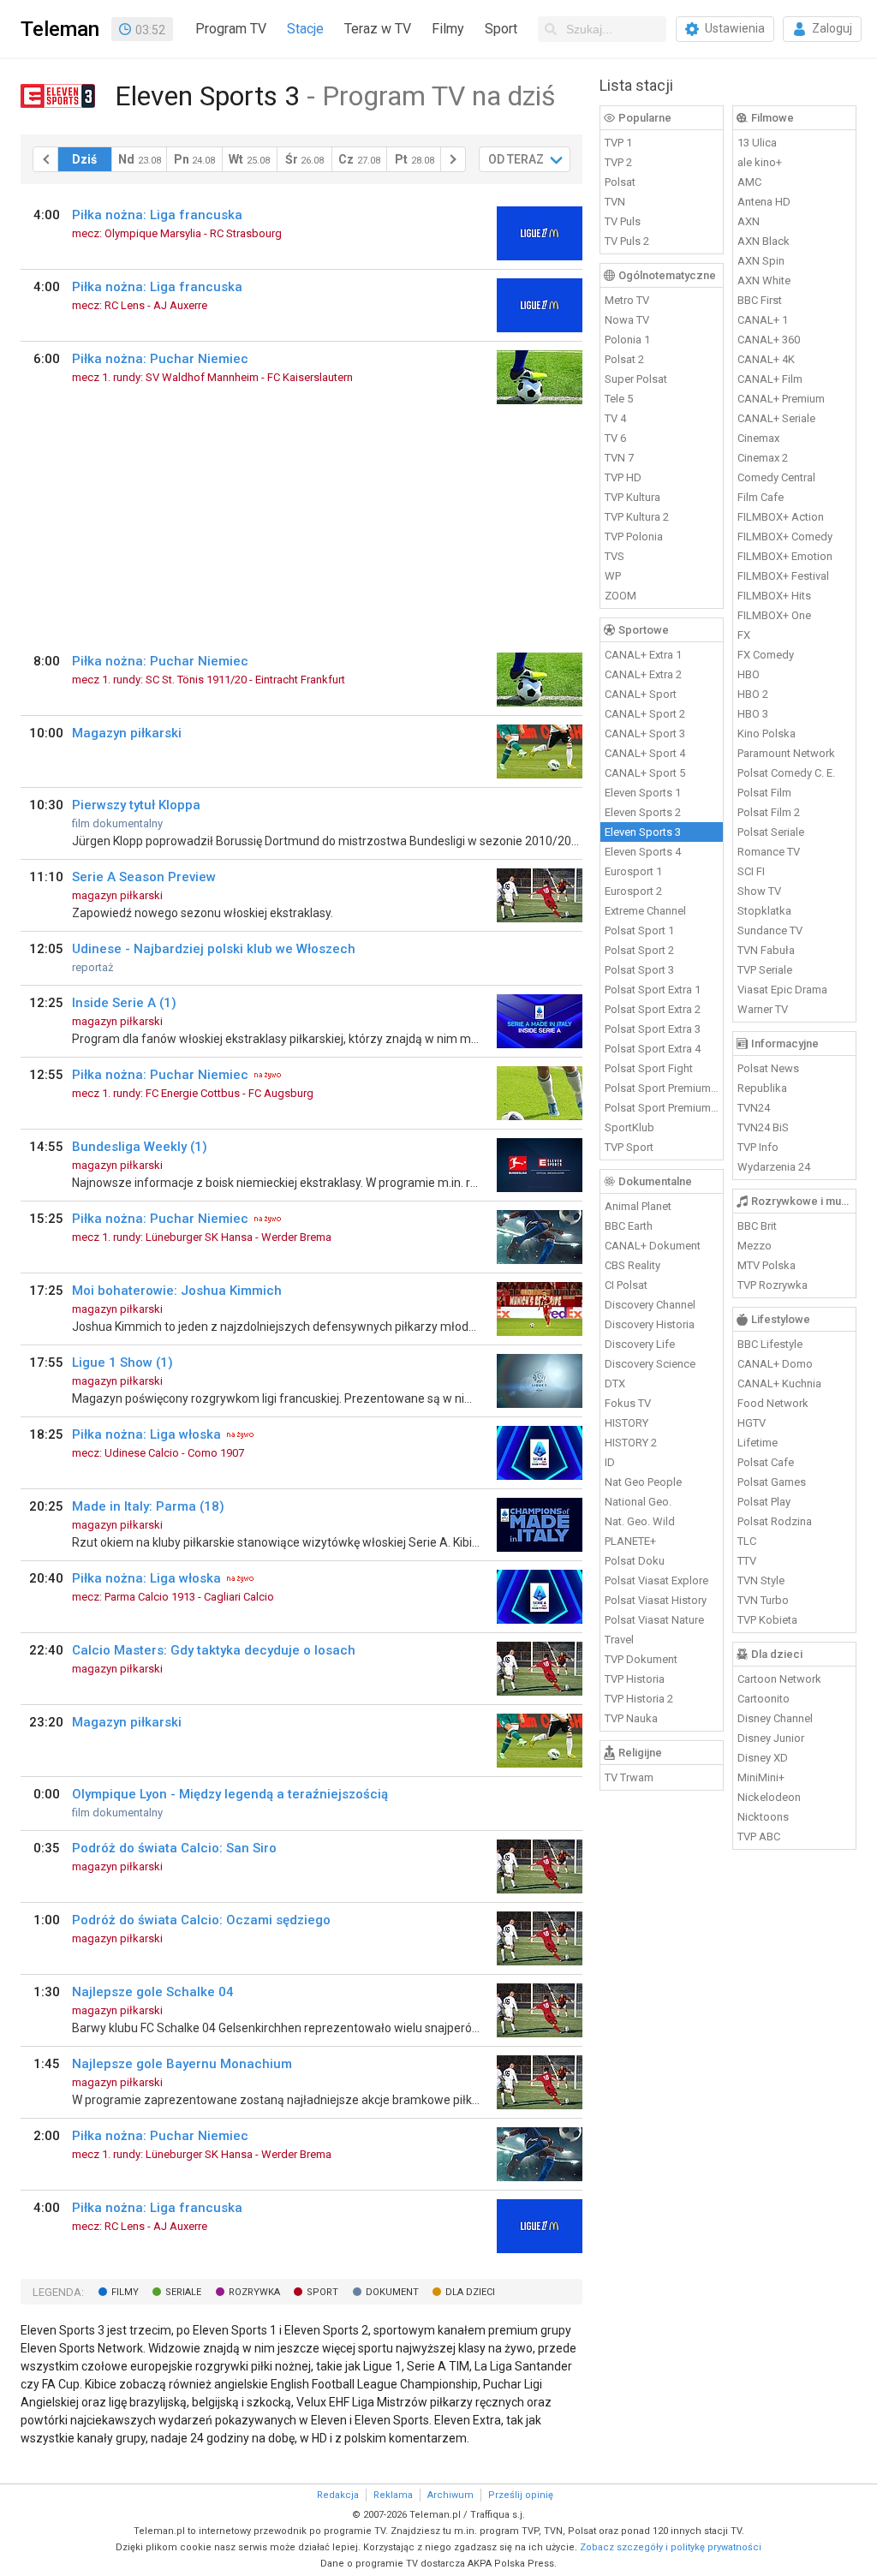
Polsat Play (764, 1502)
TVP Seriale (765, 970)
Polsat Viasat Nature (654, 1620)
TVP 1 (618, 143)
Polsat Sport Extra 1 (653, 990)
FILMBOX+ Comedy (785, 537)
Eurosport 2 (633, 891)
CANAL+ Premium (781, 399)
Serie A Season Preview (144, 877)
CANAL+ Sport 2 (645, 714)
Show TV (759, 891)
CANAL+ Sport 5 (645, 773)
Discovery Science (650, 1364)
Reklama (393, 2495)
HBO (749, 674)
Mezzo (755, 1246)
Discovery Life (640, 1344)
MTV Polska (767, 1265)
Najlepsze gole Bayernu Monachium (182, 2064)
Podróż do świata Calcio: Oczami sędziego (201, 1920)
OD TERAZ (516, 159)
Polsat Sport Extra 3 (653, 1029)
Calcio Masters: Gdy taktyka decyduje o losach (214, 1650)
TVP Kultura (632, 497)
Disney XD (763, 1758)
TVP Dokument (641, 1659)
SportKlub (629, 1127)
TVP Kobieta (767, 1620)
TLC (747, 1541)
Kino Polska (767, 733)
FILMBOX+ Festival (783, 576)
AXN (749, 221)
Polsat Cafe (766, 1462)
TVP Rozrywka (773, 1285)
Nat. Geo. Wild (640, 1521)
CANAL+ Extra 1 (643, 655)
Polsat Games (772, 1482)
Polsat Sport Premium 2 (662, 1108)
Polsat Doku (635, 1561)
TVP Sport (629, 1147)
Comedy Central (776, 477)
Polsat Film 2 (769, 812)
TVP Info (758, 1147)
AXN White (764, 280)
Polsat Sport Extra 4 (653, 1049)
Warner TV (763, 1009)
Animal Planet (638, 1206)
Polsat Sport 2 (639, 950)
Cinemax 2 (763, 458)
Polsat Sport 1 (639, 930)
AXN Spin (761, 261)
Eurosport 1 (633, 871)
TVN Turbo (763, 1600)
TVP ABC (759, 1837)
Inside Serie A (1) (124, 1003)
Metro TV (627, 300)
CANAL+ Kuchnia (779, 1383)
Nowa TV (627, 320)
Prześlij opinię (521, 2495)
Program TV (231, 29)
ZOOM (620, 596)
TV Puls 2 (627, 241)
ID (610, 1462)
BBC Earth (629, 1226)
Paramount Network (786, 753)
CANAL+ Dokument (653, 1246)
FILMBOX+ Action (781, 517)
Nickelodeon (769, 1797)
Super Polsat (636, 379)
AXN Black (764, 241)
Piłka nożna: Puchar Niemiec (160, 359)
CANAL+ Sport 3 (645, 733)
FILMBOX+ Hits (774, 596)
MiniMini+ (761, 1777)
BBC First (760, 300)
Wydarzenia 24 (774, 1167)
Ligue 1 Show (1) (122, 1363)
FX (744, 635)
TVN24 (754, 1108)
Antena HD (764, 202)
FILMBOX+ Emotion (785, 556)
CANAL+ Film (770, 379)
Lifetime (758, 1443)
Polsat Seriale (771, 832)
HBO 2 (753, 694)
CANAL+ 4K (766, 359)
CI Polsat (626, 1285)
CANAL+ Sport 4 (645, 753)
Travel (619, 1640)
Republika (762, 1088)
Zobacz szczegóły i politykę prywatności (671, 2547)
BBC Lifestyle (770, 1344)
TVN (615, 202)
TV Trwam (629, 1777)
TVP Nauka (631, 1718)
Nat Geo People (643, 1482)
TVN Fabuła (766, 950)
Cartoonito (764, 1699)
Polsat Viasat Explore (656, 1580)
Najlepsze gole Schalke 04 (153, 1992)
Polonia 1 (627, 340)
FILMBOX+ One (774, 615)
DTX (615, 1383)
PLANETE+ (630, 1541)
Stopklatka (764, 911)
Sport (501, 29)
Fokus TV (628, 1403)
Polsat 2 (624, 359)
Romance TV (769, 852)
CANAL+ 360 (769, 340)
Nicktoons (763, 1817)
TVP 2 (618, 162)
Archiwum (450, 2495)
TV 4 (615, 418)
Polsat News (768, 1068)
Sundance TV (770, 930)
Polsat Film (764, 793)
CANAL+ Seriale (776, 418)
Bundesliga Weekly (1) (140, 1147)
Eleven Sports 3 (643, 832)
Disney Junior (771, 1738)
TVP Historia (635, 1679)
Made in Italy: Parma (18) (148, 1506)
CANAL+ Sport (641, 694)
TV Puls (623, 221)
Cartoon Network (779, 1679)
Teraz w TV (378, 29)
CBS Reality (632, 1265)
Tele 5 (619, 399)
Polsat (620, 182)
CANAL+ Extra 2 (643, 674)
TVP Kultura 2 (637, 517)
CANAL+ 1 (763, 320)
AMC (749, 182)
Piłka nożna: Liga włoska (146, 1434)
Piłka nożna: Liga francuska (157, 215)
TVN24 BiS (763, 1127)
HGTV (752, 1423)
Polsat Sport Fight (649, 1068)
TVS (614, 556)
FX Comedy (766, 655)
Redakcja (338, 2495)
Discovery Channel (650, 1305)
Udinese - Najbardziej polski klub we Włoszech (214, 949)
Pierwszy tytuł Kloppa (136, 805)
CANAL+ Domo (775, 1364)
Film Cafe (761, 497)
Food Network (773, 1403)
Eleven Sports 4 (643, 852)
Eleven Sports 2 (643, 812)
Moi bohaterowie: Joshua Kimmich (177, 1291)
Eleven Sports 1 (643, 793)
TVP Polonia (634, 537)
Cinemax (758, 438)
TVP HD (623, 477)
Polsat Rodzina (775, 1521)
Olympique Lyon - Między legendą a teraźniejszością (230, 1794)
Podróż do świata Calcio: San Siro (174, 1848)
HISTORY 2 (631, 1443)
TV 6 (615, 438)
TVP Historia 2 (639, 1699)
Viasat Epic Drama (782, 990)
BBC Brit (757, 1226)
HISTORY (626, 1423)
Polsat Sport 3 (639, 970)
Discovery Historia (650, 1324)
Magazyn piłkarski (127, 733)
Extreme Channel (645, 911)
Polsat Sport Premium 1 (662, 1088)
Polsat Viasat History (656, 1600)
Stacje (305, 29)
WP (613, 576)
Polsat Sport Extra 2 (653, 1009)
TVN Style (761, 1580)
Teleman (60, 29)
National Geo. (638, 1502)
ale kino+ (760, 162)
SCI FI (751, 871)
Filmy (448, 29)
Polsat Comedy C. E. (786, 773)
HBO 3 (753, 714)
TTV (747, 1561)
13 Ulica (757, 143)
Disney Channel (775, 1718)
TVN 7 (619, 458)
